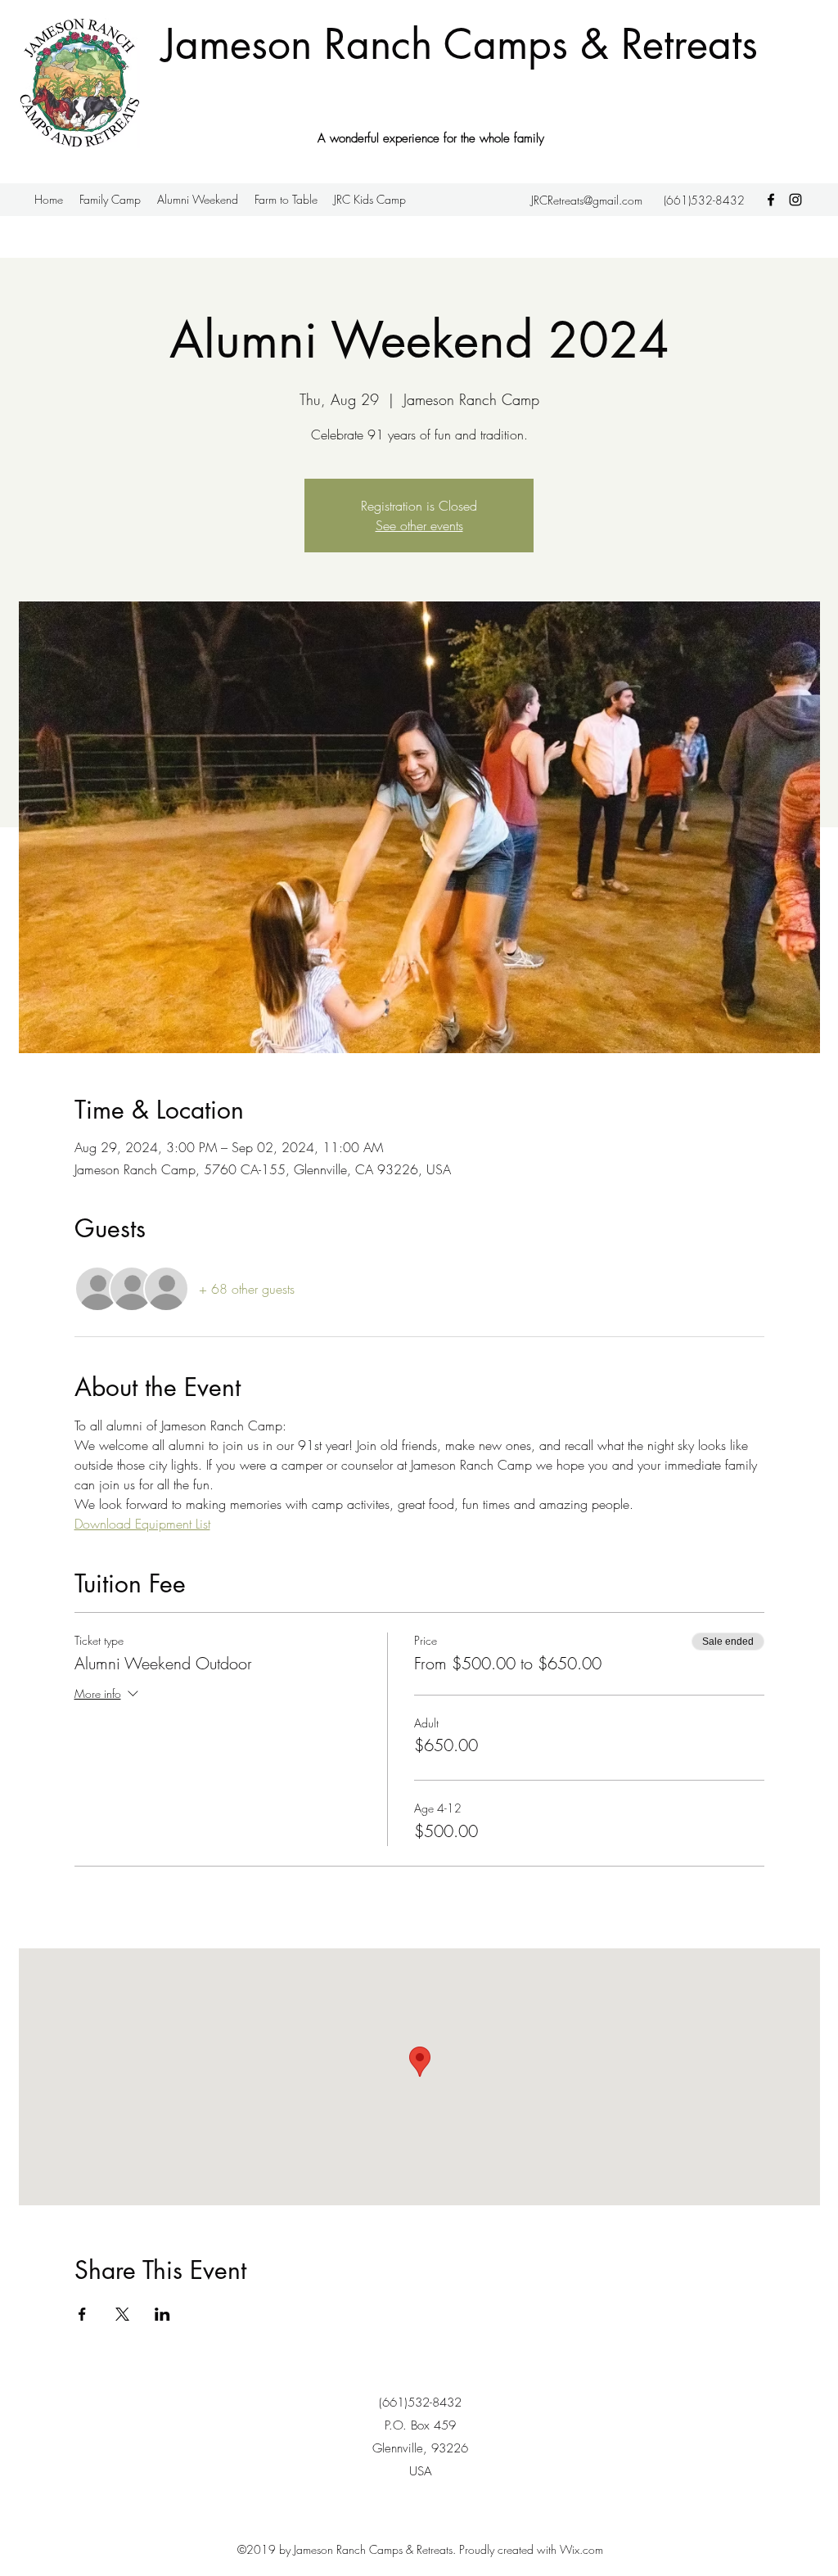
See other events (419, 525)
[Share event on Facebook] (82, 2314)
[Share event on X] (122, 2314)
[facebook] (771, 200)
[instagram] (795, 200)
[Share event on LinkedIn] (162, 2314)
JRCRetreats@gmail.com (587, 200)
